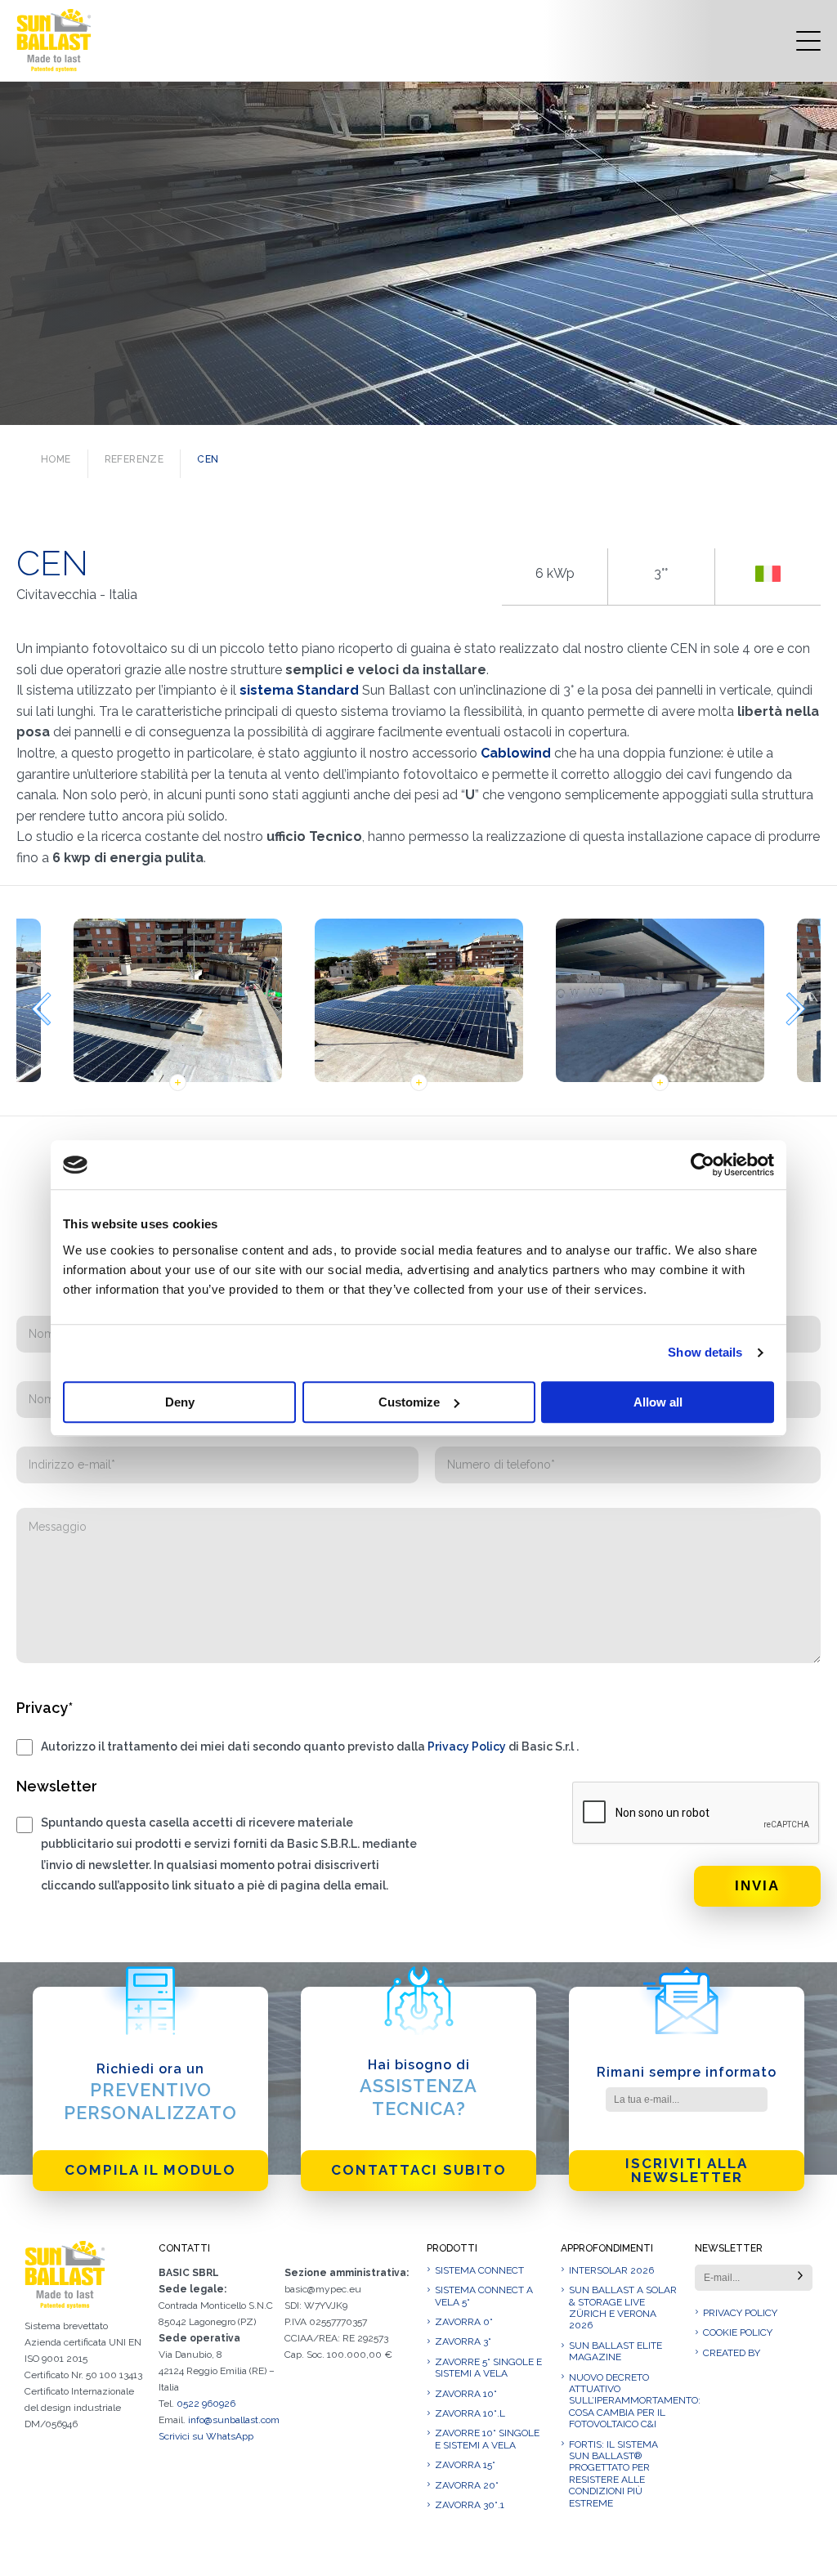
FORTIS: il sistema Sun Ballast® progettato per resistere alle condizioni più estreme (613, 2474)
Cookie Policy (738, 2332)
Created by (732, 2353)
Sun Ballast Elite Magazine (615, 2351)
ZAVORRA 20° (467, 2485)
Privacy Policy (467, 1746)
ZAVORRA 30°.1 (470, 2505)
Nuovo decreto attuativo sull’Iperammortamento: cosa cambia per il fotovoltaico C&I (624, 2401)
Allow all (658, 1402)
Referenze (134, 459)
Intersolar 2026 (611, 2270)
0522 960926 (206, 2404)
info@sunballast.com (234, 2420)
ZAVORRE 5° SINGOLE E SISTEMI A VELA (488, 2368)
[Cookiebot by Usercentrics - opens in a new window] (703, 1165)
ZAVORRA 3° (463, 2341)
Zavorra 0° (464, 2322)
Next (796, 1009)
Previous (41, 1009)
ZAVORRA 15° (465, 2465)
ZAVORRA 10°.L (470, 2413)
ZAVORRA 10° (466, 2394)
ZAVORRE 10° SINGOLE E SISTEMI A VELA (487, 2439)
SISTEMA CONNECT (479, 2270)
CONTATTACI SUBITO (419, 2170)
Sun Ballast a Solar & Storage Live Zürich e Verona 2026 (623, 2308)
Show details (705, 1352)
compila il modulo (150, 2170)
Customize (409, 1402)
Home (56, 459)
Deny (180, 1402)
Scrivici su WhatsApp (206, 2436)
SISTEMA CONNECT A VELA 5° (484, 2296)
